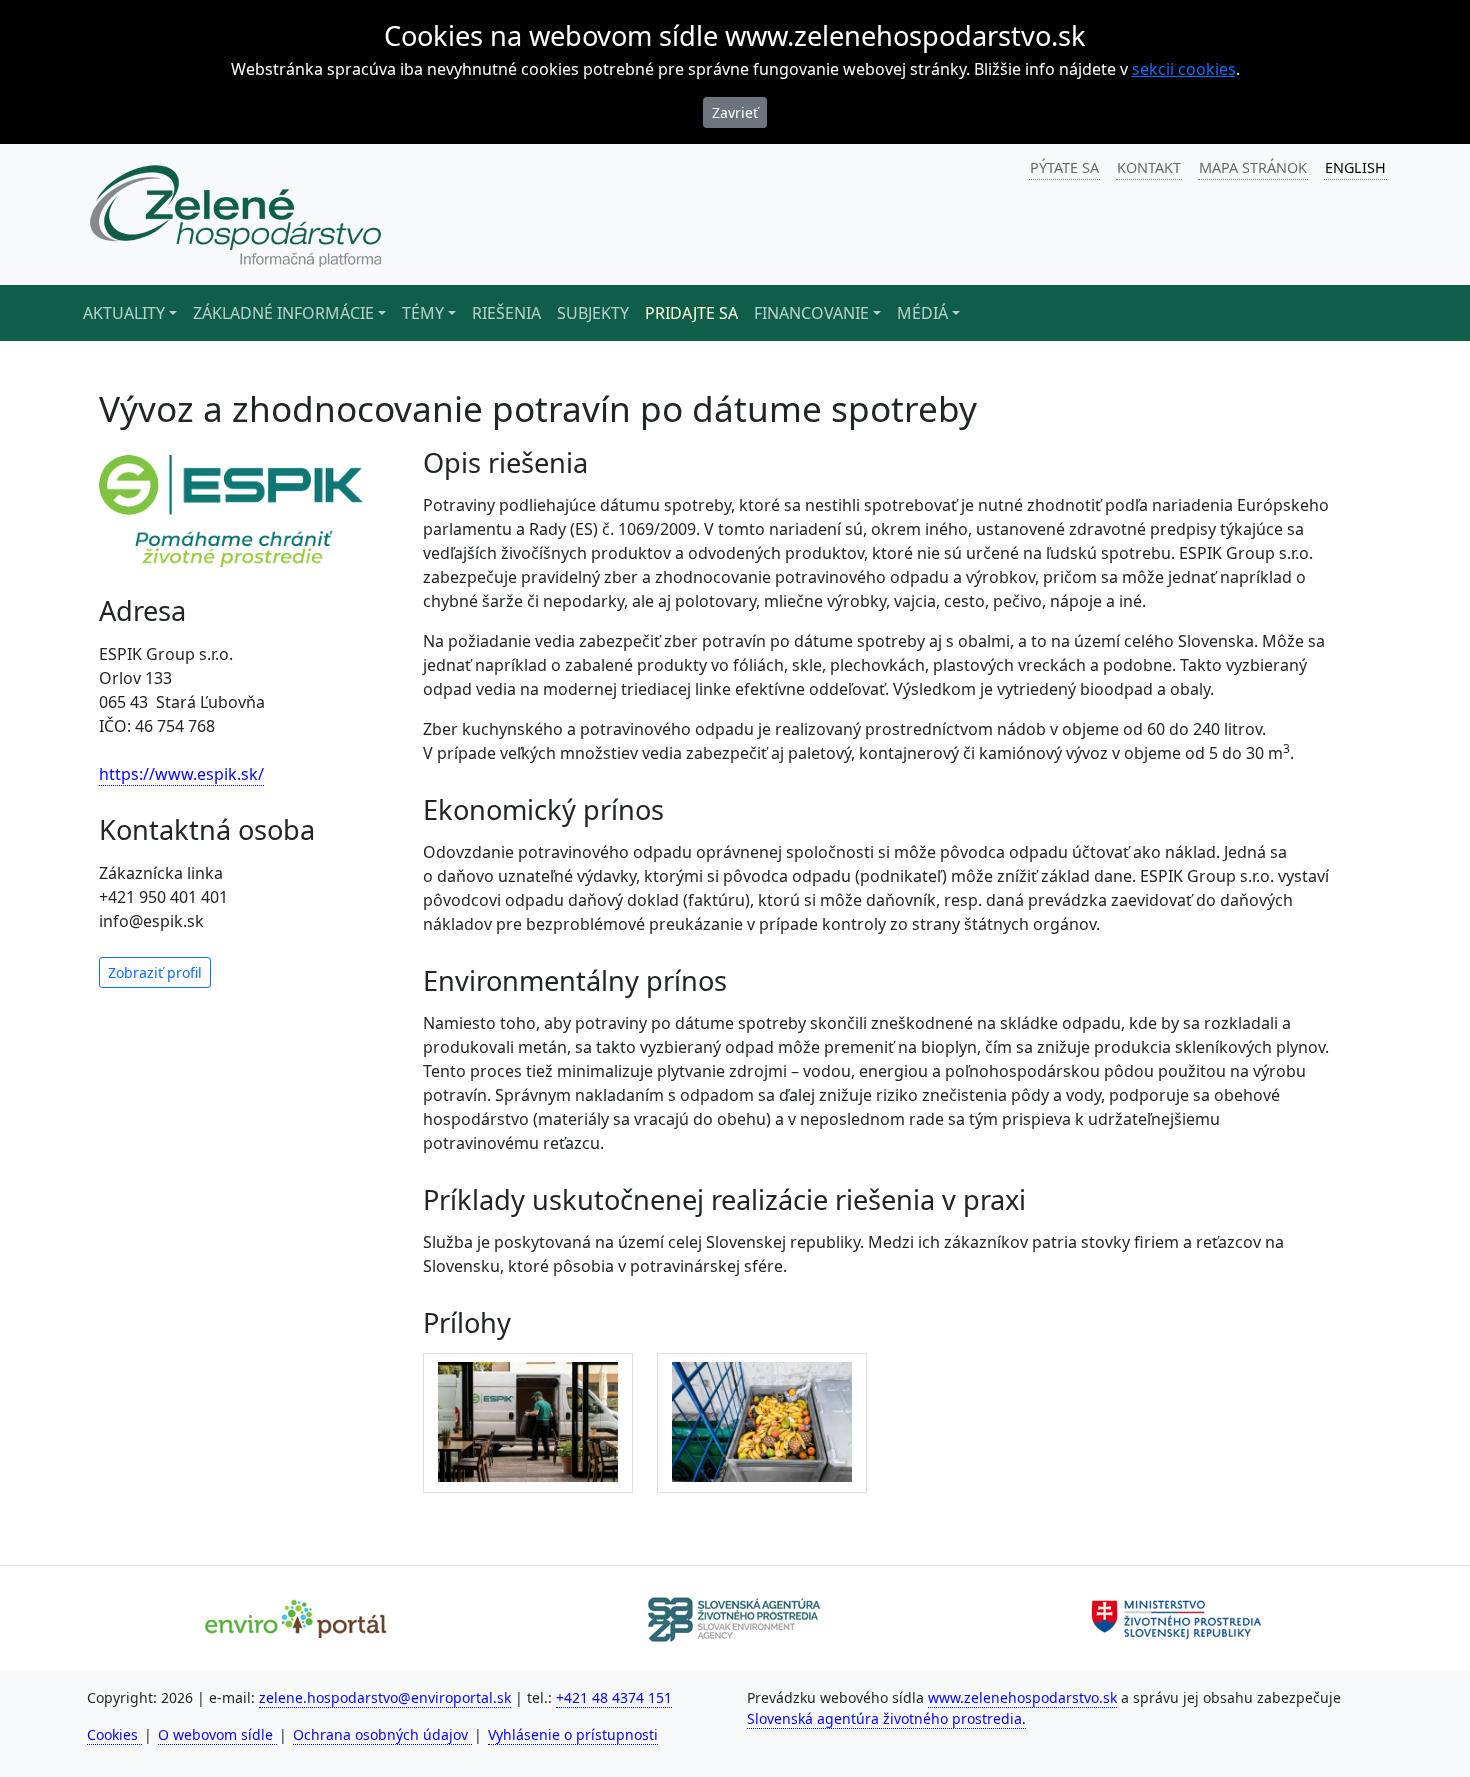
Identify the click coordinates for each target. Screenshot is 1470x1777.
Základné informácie (283, 313)
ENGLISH (1355, 167)
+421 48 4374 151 (614, 1697)
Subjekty (593, 313)
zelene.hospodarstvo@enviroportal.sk (385, 1697)
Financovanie (811, 313)
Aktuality (124, 313)
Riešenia (506, 313)
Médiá (922, 313)
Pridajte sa (691, 313)
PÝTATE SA (1064, 167)
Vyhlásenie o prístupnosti (573, 1734)
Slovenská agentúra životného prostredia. (886, 1718)
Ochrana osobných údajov (382, 1734)
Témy (423, 313)
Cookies (114, 1734)
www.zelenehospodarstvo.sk (1022, 1697)
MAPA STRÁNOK (1253, 167)
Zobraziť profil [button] (155, 972)
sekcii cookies (1184, 69)
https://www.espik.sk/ (181, 774)
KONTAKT (1149, 167)
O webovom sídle (217, 1734)
